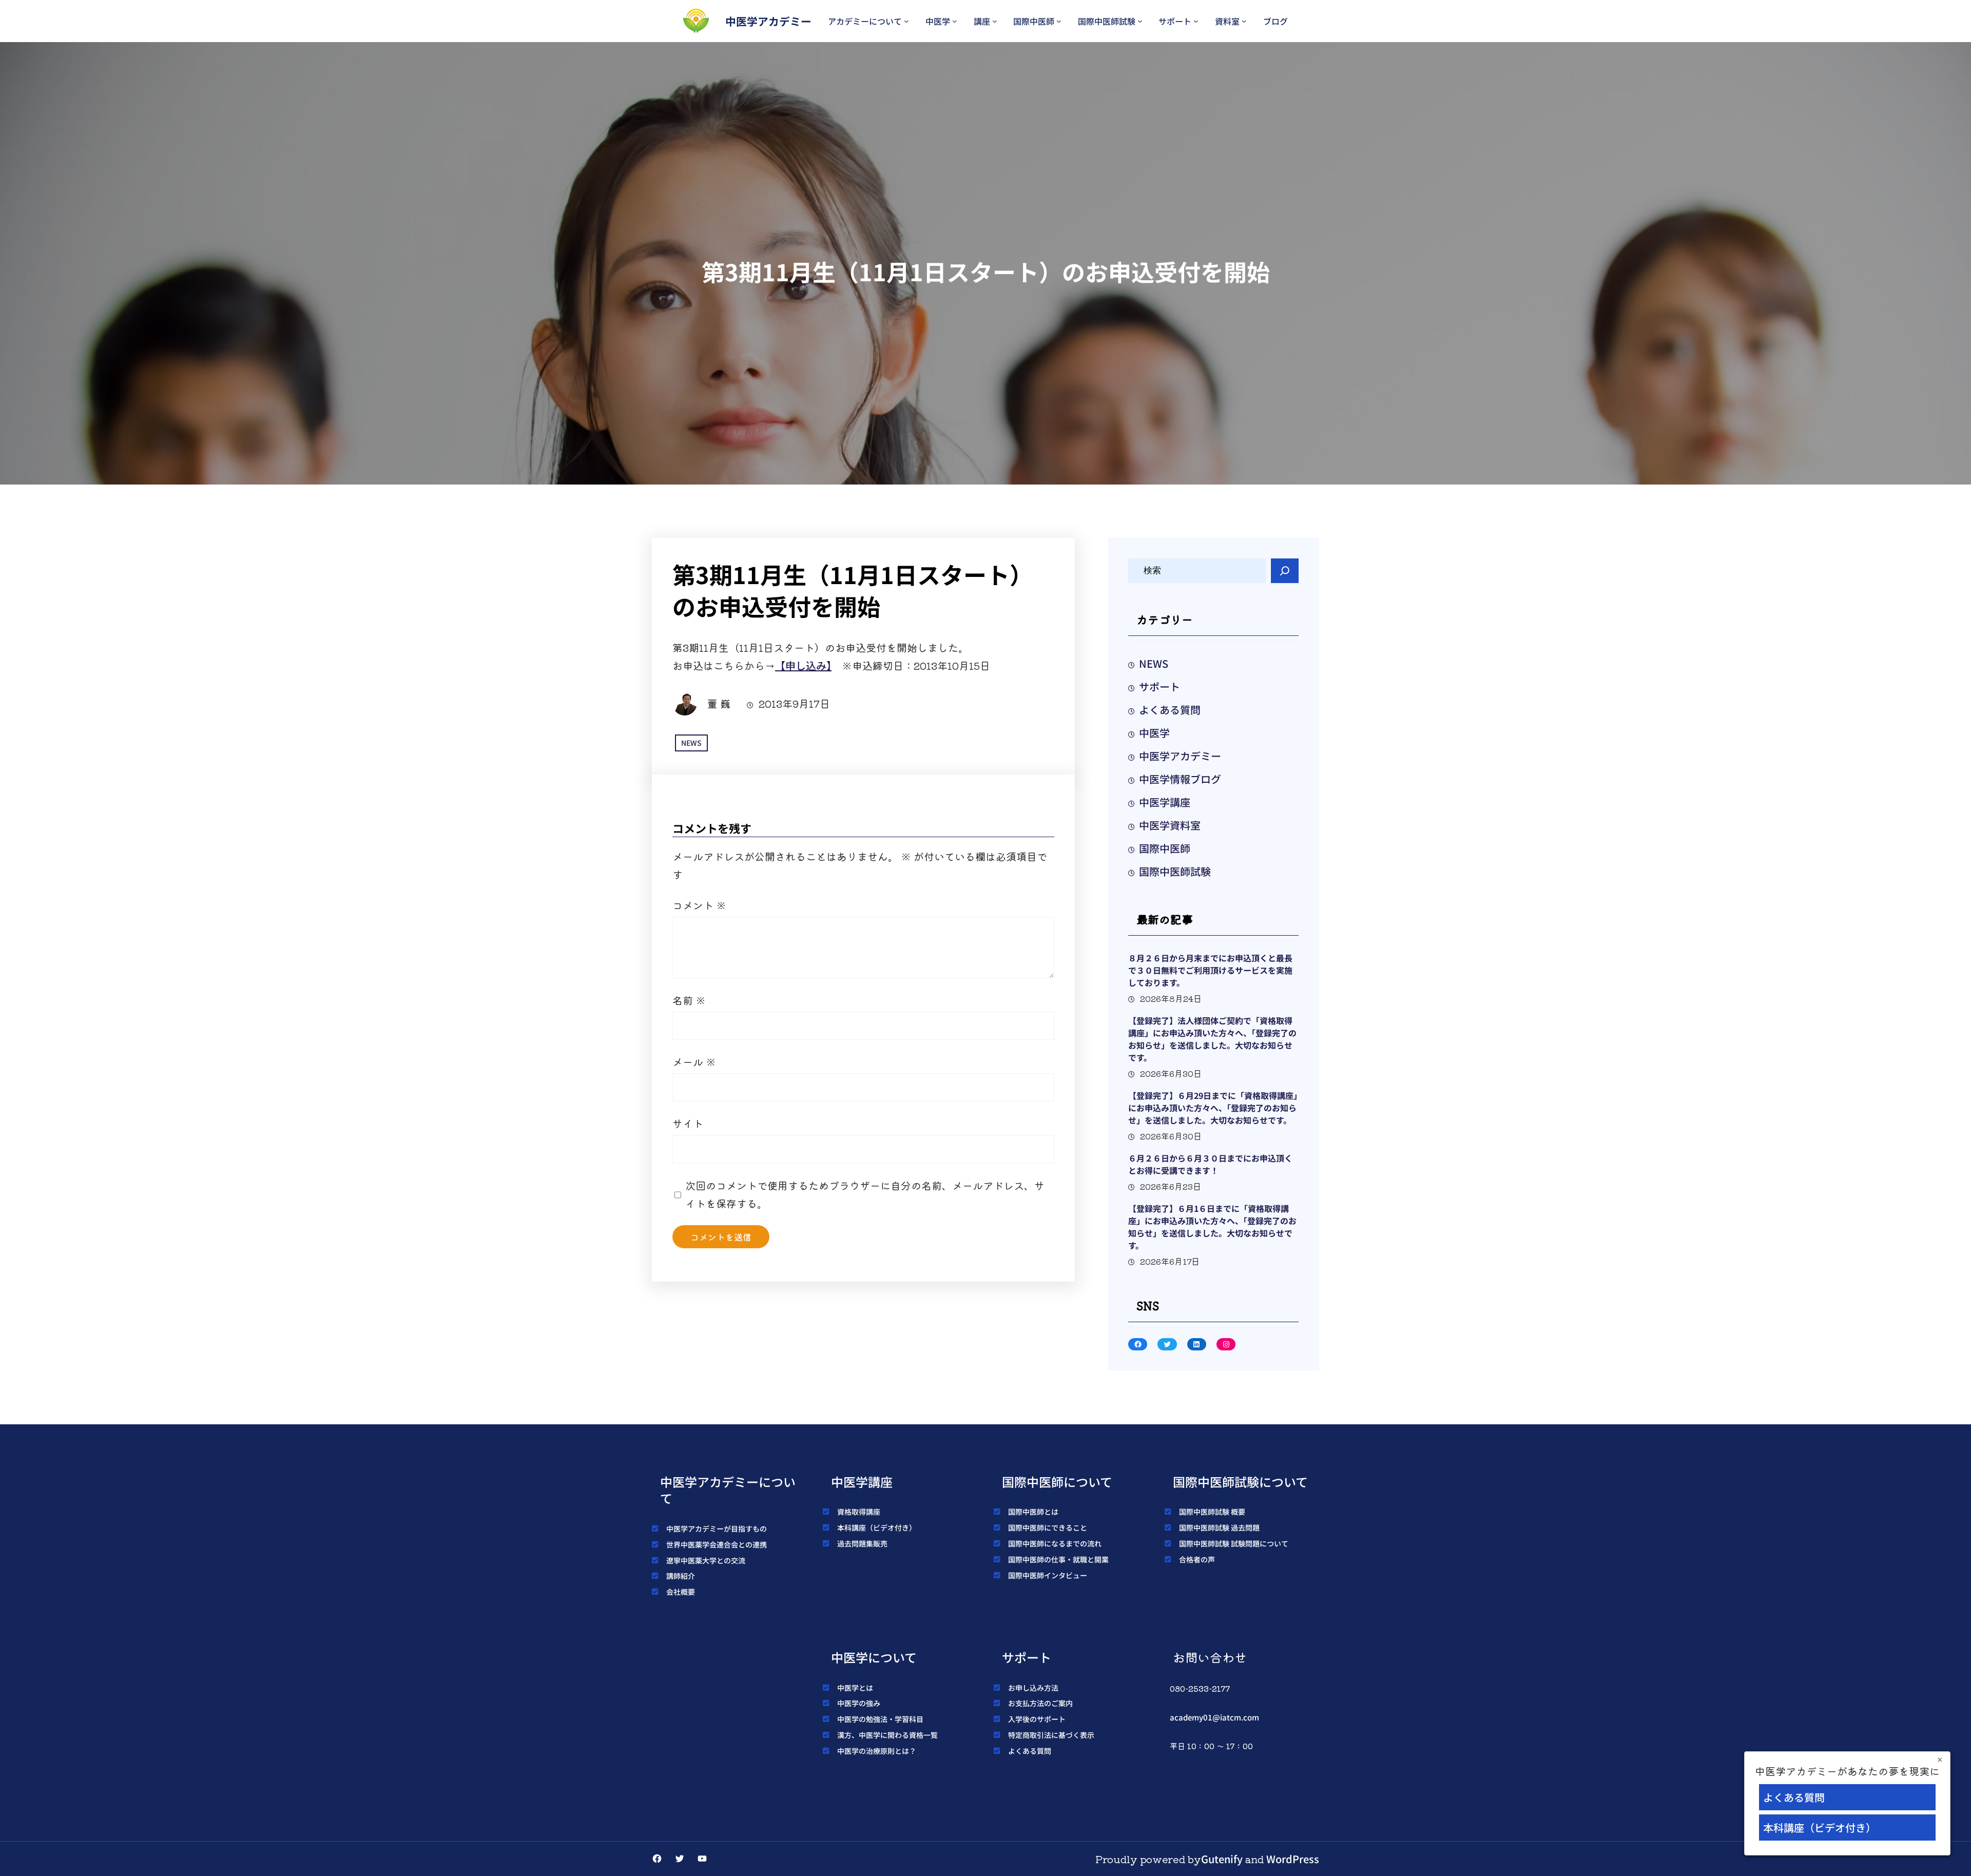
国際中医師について (1057, 1482)
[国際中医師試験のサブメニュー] (1140, 21)
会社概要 (681, 1592)
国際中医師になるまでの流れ (1055, 1543)
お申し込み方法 (1033, 1688)
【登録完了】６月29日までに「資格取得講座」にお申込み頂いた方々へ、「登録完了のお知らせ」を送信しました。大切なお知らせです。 (1213, 1108)
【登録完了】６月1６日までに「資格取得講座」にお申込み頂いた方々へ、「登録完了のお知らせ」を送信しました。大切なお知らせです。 (1212, 1227)
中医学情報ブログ (1180, 779)
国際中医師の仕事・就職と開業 (1058, 1559)
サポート (1175, 21)
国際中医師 (1034, 21)
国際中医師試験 (1107, 21)
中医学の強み (859, 1703)
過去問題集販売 (862, 1543)
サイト (688, 1123)
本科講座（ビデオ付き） (877, 1527)
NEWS (691, 743)
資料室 (1227, 21)
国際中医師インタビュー (1048, 1575)
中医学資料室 (1170, 825)
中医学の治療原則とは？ (877, 1751)
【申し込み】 (803, 665)
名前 (689, 1000)
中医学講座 (1165, 802)
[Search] (1285, 571)
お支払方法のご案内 (1040, 1703)
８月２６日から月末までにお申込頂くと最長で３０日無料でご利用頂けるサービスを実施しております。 (1210, 970)
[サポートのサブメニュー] (1196, 21)
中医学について (874, 1657)
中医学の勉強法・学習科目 (880, 1719)
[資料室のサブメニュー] (1244, 21)
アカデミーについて (865, 21)
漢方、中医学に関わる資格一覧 (887, 1735)
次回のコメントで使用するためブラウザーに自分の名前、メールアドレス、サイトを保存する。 (865, 1194)
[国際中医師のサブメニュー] (1059, 21)
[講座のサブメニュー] (995, 21)
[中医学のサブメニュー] (955, 21)
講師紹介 (681, 1576)
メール (694, 1062)
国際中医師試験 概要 (1212, 1512)
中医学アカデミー (768, 21)
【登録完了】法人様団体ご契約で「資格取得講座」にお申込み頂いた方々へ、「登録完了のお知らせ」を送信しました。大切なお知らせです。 (1212, 1039)
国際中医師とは (1033, 1512)
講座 (982, 21)
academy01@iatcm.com (1214, 1717)
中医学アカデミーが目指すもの (717, 1529)
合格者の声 (1197, 1559)
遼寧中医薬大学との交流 (706, 1560)
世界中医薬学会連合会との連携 (717, 1544)
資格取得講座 (859, 1512)
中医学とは (855, 1688)
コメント (699, 905)
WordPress (1293, 1859)
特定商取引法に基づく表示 (1051, 1735)
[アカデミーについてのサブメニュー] (906, 21)
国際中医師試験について (1240, 1482)
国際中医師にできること (1048, 1527)
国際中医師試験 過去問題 (1219, 1527)
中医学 (938, 21)
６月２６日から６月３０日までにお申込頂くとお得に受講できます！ (1210, 1164)
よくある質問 (1170, 710)
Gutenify (1222, 1859)
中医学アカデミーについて (728, 1490)
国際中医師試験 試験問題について (1234, 1543)
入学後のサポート (1037, 1719)
